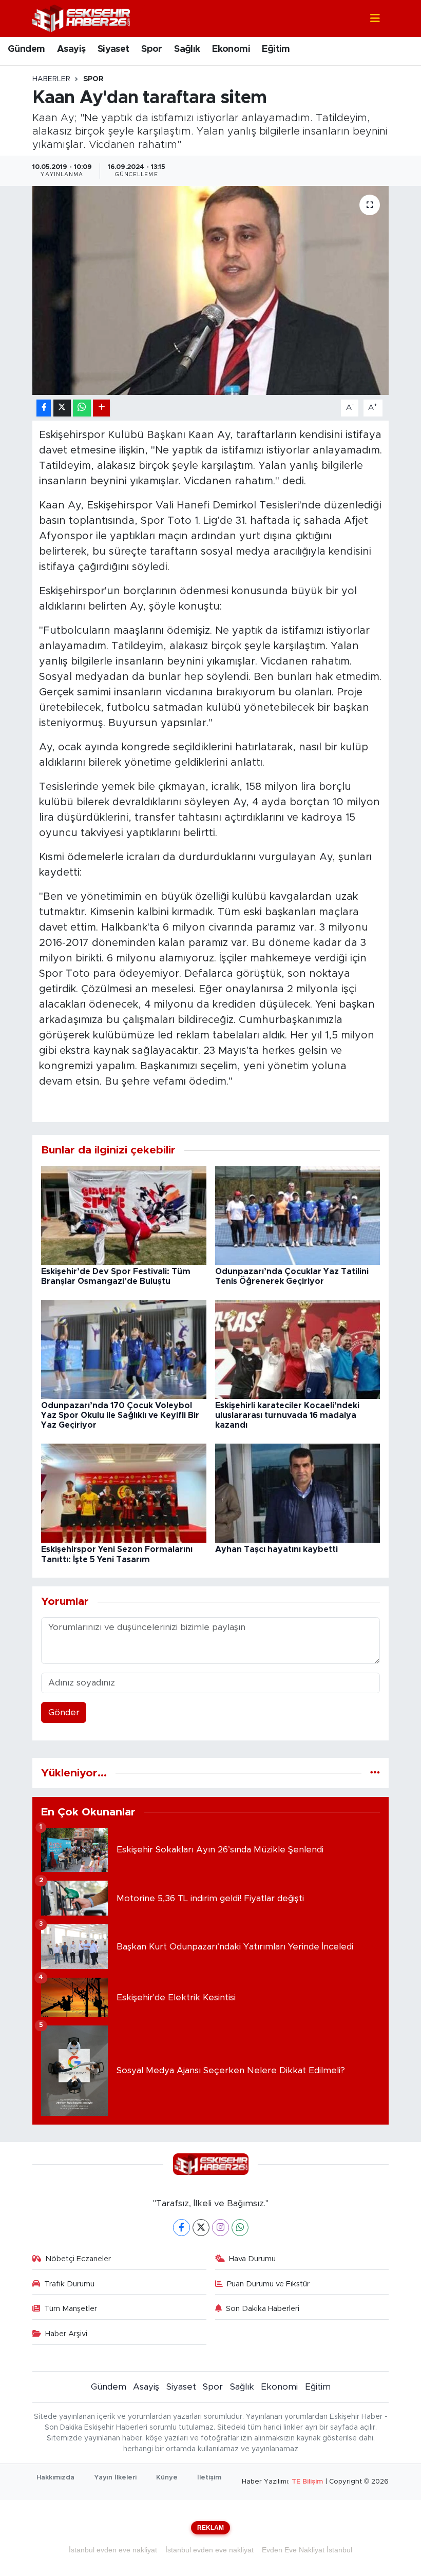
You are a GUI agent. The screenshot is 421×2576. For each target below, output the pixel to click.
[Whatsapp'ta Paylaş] (82, 408)
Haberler (51, 79)
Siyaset (113, 49)
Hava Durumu (252, 2259)
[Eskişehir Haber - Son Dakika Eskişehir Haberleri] (81, 18)
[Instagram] (221, 2228)
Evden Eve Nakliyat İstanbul (307, 2550)
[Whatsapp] (240, 2228)
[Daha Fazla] (101, 408)
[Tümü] (375, 1773)
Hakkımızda (55, 2478)
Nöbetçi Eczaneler (78, 2259)
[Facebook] (181, 2228)
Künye (167, 2478)
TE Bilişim (307, 2482)
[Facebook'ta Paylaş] (44, 408)
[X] (201, 2228)
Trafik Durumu (69, 2284)
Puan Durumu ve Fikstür (268, 2284)
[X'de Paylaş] (62, 408)
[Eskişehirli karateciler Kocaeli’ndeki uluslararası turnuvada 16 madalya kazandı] (298, 1349)
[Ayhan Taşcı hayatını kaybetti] (298, 1493)
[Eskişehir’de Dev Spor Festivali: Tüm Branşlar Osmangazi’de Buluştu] (124, 1215)
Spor (152, 49)
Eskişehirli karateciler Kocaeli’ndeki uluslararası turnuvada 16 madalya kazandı (287, 1415)
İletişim (209, 2478)
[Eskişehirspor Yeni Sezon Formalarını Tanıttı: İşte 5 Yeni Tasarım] (124, 1493)
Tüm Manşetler (71, 2309)
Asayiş (71, 49)
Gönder (64, 1712)
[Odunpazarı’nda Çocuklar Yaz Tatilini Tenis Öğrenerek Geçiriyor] (298, 1215)
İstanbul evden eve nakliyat (113, 2550)
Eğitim (276, 49)
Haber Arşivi (66, 2334)
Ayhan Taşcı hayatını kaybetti (276, 1549)
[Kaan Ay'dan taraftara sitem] (211, 290)
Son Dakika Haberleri (263, 2309)
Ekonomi (231, 49)
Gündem (26, 49)
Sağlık (187, 49)
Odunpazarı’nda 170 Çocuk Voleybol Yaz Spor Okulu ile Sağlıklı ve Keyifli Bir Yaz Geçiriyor (120, 1415)
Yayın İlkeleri (115, 2478)
